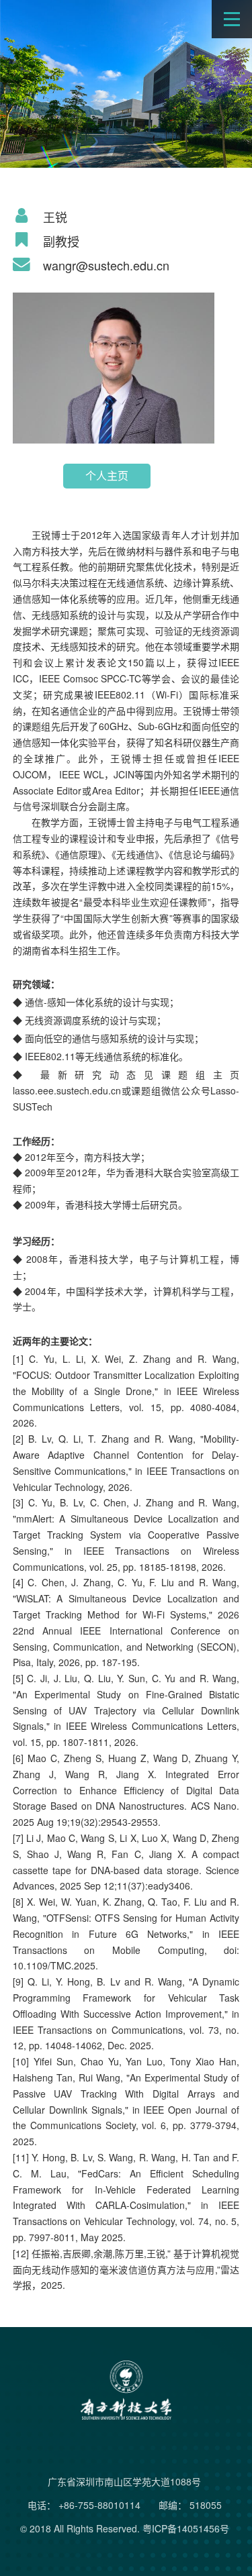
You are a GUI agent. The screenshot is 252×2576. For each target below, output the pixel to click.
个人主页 (107, 475)
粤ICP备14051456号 (186, 2528)
